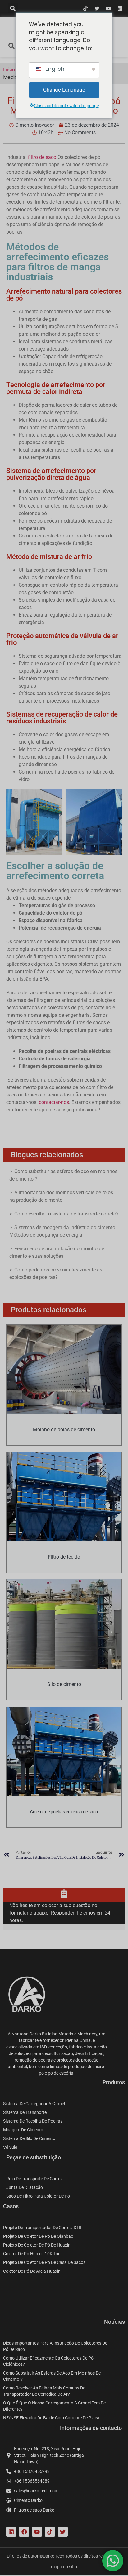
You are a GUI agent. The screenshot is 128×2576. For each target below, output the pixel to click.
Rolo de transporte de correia (35, 2179)
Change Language (64, 90)
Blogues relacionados (47, 1155)
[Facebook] (24, 2532)
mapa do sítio (64, 2567)
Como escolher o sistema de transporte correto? (66, 1214)
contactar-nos (54, 1102)
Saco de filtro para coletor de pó (38, 2196)
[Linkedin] (120, 8)
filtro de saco (42, 157)
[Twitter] (97, 8)
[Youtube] (108, 8)
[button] (13, 8)
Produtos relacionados (49, 1310)
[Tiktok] (85, 8)
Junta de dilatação (25, 2187)
